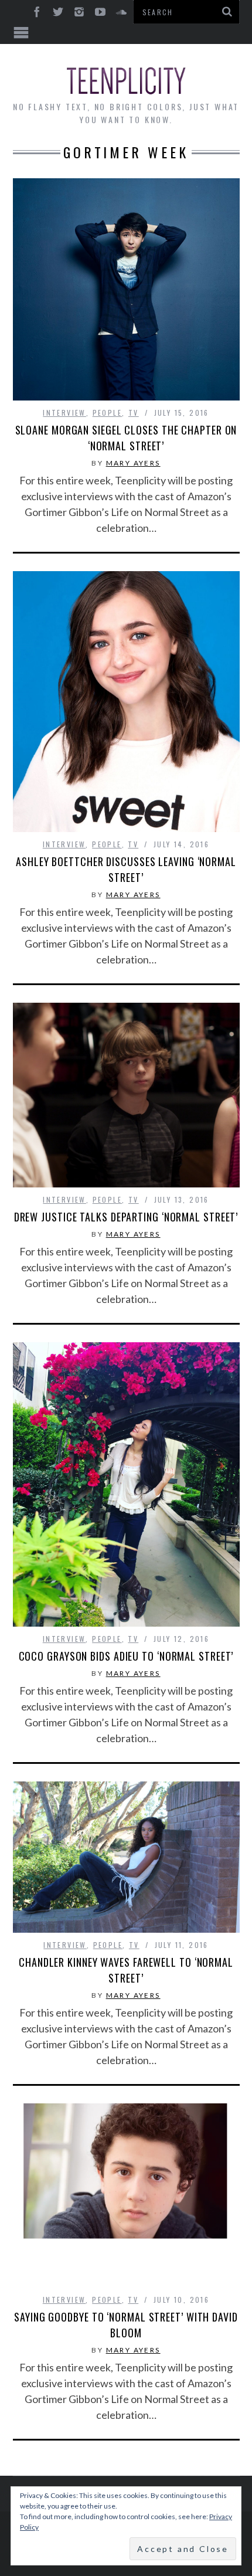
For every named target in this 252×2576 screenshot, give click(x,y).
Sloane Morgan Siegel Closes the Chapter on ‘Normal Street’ (126, 438)
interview (64, 413)
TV (134, 413)
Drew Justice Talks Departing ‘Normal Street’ (126, 1217)
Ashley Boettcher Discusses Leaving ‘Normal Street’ (126, 869)
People (107, 413)
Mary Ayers (133, 463)
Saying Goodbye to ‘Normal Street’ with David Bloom (126, 2325)
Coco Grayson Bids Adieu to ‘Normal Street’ (126, 1656)
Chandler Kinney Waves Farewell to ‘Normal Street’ (126, 1970)
